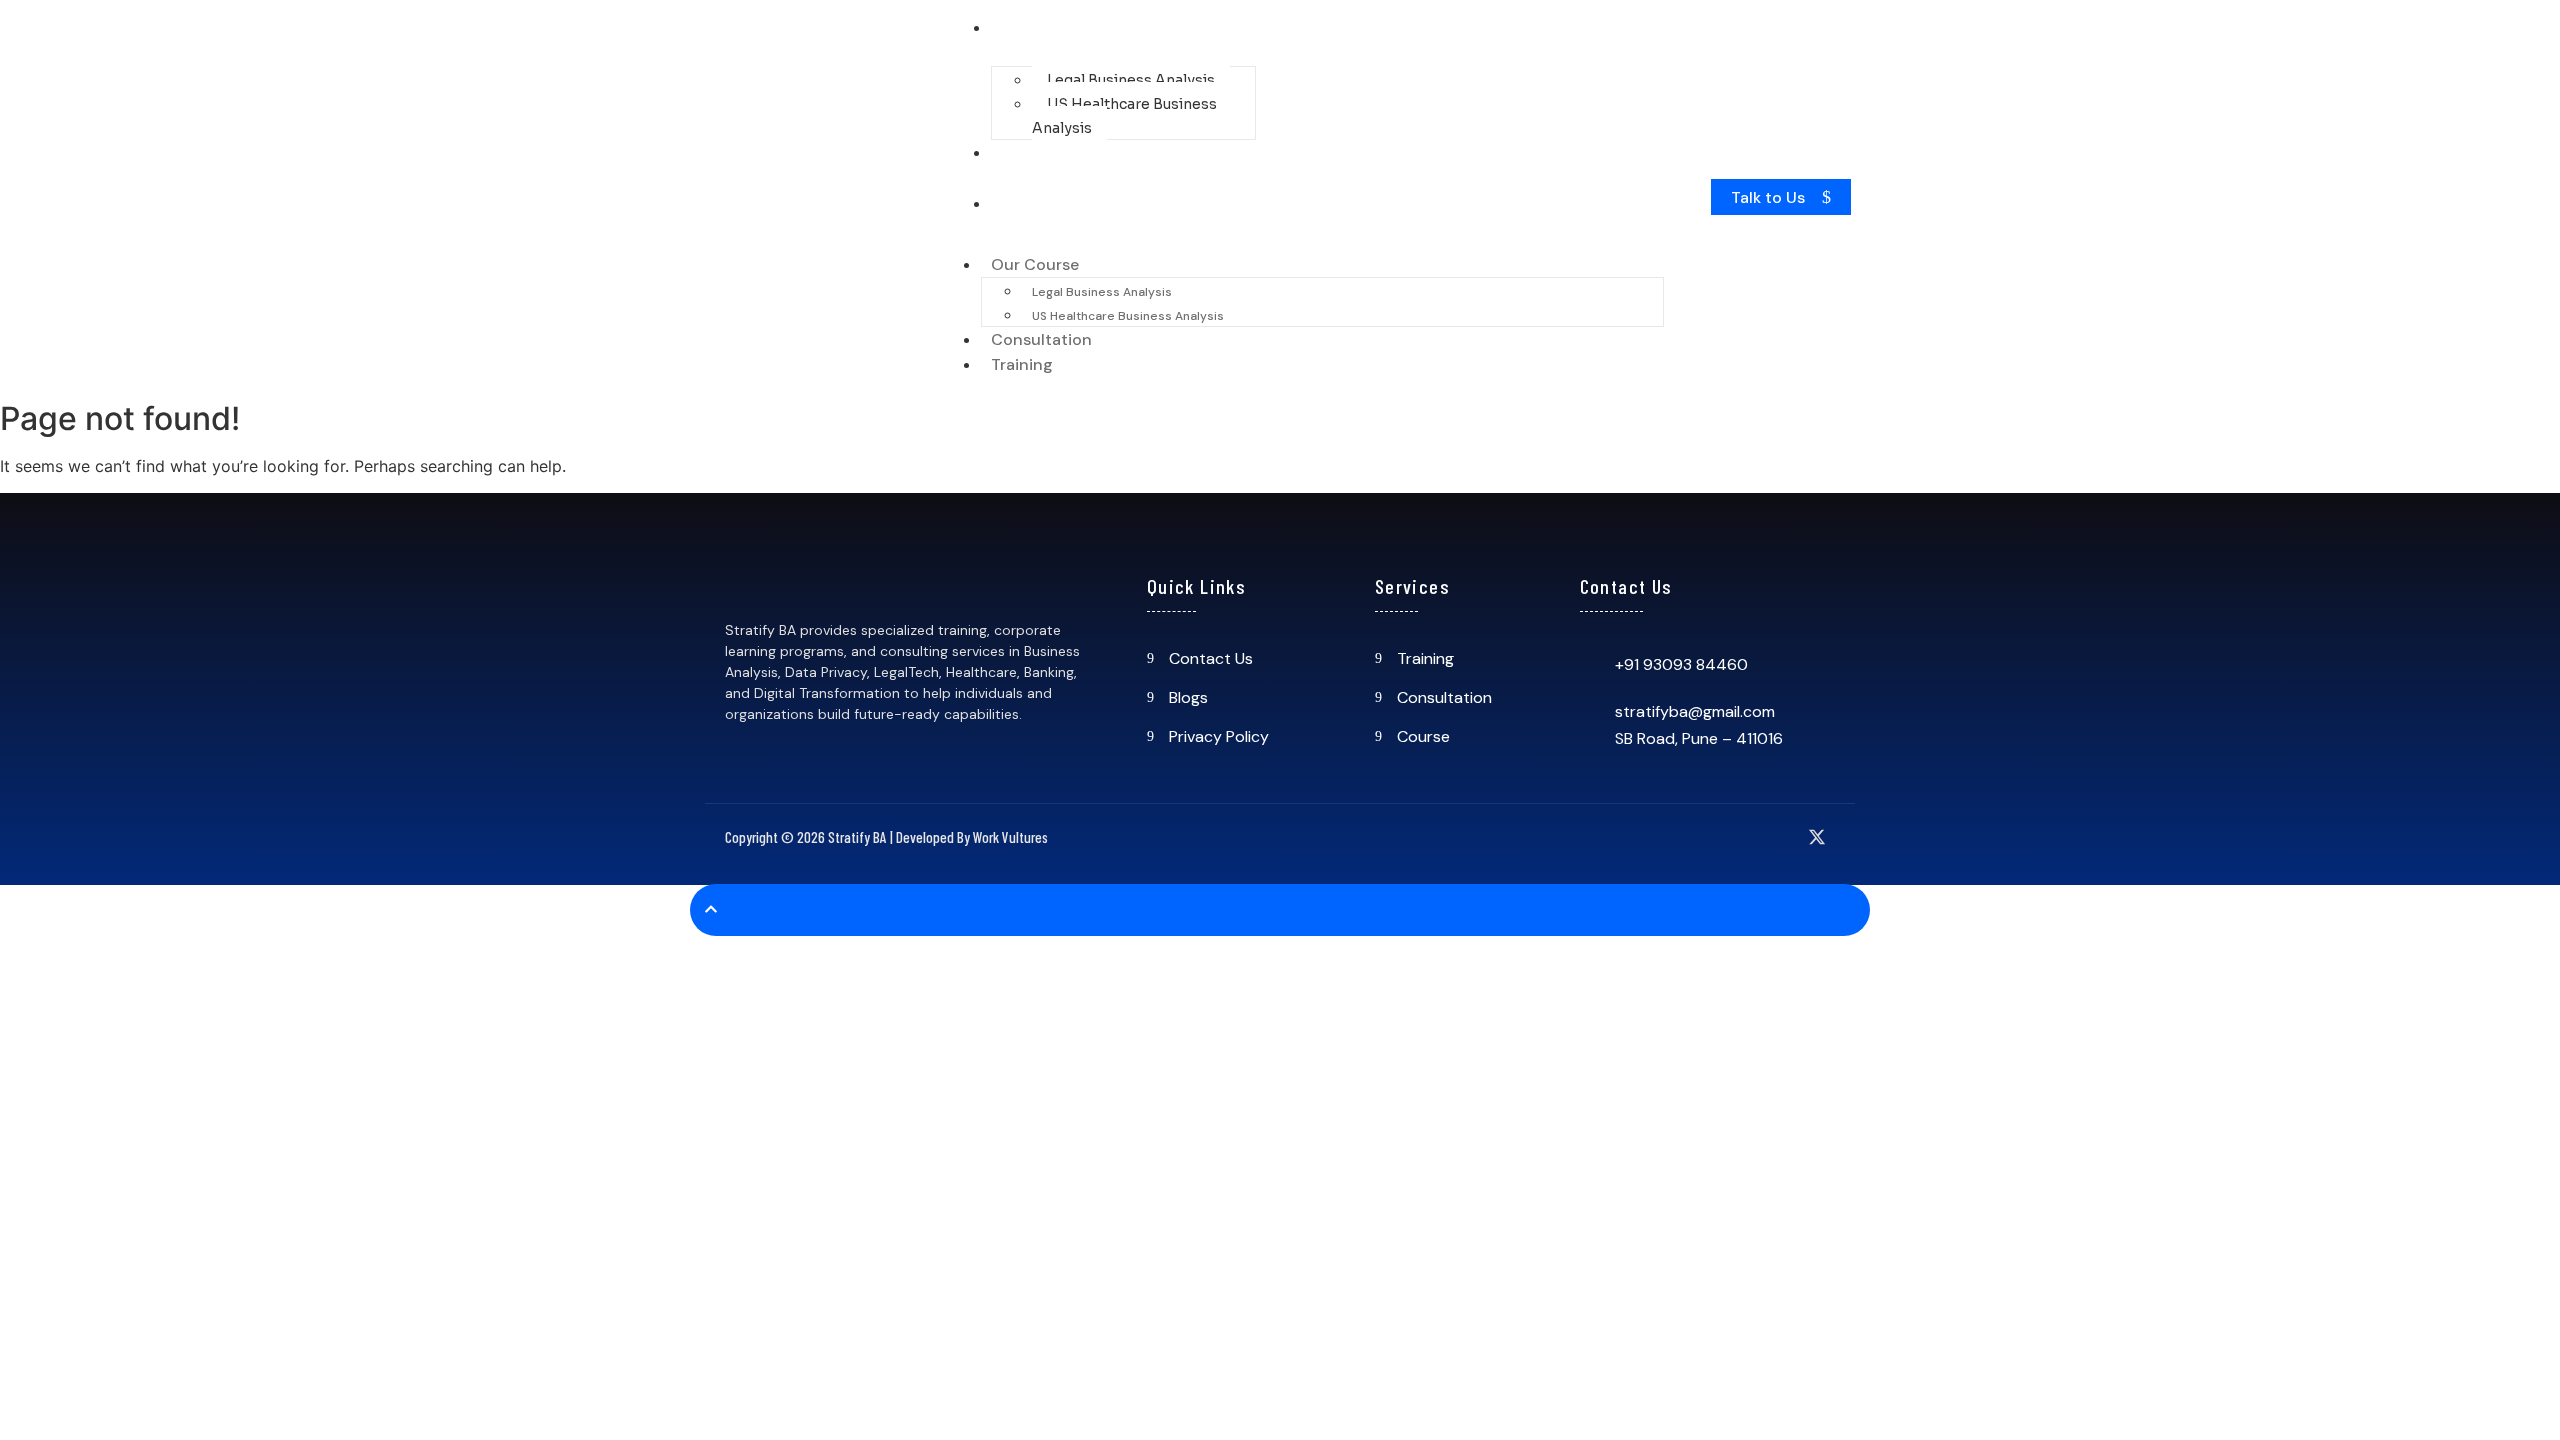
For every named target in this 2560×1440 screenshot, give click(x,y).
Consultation (1056, 152)
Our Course (1050, 27)
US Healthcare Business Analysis (1124, 116)
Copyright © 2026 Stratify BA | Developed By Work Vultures (886, 837)
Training (1037, 203)
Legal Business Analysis (1131, 80)
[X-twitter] (1817, 837)
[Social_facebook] (1653, 837)
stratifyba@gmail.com (1695, 711)
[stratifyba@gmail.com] (1590, 713)
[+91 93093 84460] (1590, 665)
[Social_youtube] (1735, 837)
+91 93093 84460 (1681, 664)
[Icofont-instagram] (1694, 837)
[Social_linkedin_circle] (1776, 837)
